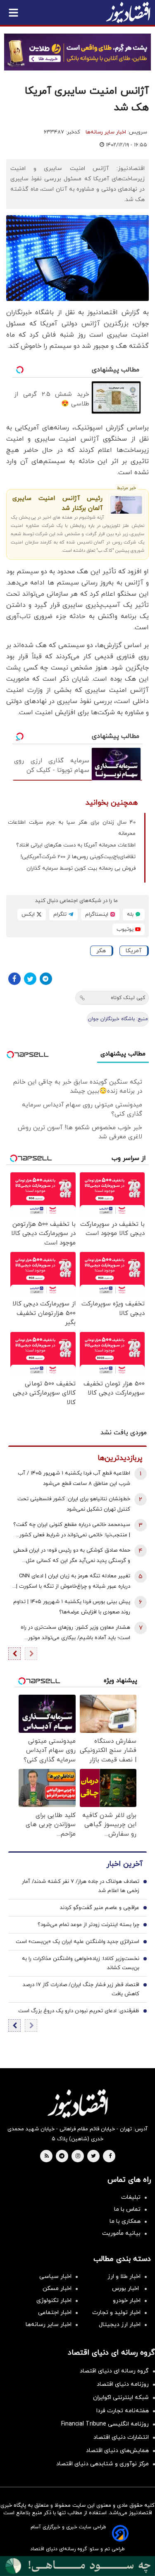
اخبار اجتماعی (55, 2313)
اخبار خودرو (127, 2301)
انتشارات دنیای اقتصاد (121, 2437)
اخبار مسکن (57, 2289)
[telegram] (62, 2156)
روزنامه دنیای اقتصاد (123, 2384)
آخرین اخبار (124, 1864)
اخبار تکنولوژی (54, 2301)
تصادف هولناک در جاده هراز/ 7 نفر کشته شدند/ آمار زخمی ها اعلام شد (81, 1886)
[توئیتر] (30, 979)
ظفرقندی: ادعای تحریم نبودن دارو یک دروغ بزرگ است (79, 2011)
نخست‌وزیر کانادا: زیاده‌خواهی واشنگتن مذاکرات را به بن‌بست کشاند (81, 1963)
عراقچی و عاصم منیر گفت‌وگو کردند (100, 1908)
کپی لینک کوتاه (128, 998)
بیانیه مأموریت (121, 2233)
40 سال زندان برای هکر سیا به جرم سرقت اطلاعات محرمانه (72, 828)
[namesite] (128, 12)
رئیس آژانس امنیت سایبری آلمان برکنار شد (57, 503)
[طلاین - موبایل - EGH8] (77, 52)
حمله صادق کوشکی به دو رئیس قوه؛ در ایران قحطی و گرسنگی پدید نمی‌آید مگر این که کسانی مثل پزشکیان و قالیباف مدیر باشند (72, 1556)
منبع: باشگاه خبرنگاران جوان (118, 1019)
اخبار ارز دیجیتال (120, 2325)
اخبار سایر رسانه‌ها (106, 132)
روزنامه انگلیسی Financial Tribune (105, 2424)
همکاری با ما (125, 2221)
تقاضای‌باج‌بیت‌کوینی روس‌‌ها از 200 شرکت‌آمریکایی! (78, 857)
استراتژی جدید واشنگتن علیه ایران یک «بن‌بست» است (77, 1942)
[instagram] (78, 2156)
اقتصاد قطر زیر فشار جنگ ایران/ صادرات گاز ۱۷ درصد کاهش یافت (81, 1989)
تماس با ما (127, 2209)
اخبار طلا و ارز (124, 2276)
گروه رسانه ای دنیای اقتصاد (114, 2371)
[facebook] (110, 2156)
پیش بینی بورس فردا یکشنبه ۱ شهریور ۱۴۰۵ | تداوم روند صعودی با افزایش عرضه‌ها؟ (72, 1607)
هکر (101, 951)
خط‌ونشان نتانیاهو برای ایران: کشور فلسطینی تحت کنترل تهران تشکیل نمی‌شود (74, 1504)
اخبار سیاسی (55, 2276)
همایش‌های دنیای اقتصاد (117, 2451)
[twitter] (93, 2156)
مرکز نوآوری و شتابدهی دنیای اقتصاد (103, 2464)
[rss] (47, 2156)
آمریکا (134, 951)
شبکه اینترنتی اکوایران (121, 2398)
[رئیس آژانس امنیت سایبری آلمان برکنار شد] (126, 505)
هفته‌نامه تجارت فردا (123, 2411)
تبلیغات (131, 2197)
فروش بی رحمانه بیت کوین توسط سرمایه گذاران (81, 868)
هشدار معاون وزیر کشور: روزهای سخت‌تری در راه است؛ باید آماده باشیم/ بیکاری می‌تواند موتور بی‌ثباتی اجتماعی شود (75, 1634)
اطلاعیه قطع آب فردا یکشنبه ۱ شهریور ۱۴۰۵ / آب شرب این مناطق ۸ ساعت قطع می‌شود (74, 1478)
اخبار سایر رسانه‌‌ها (49, 2325)
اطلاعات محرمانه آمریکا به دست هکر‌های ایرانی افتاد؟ (76, 845)
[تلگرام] (46, 979)
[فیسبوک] (14, 979)
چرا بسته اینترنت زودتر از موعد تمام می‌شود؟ (88, 1925)
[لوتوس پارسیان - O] (77, 2566)
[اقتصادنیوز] (77, 2103)
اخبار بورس (126, 2289)
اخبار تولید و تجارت (116, 2313)
